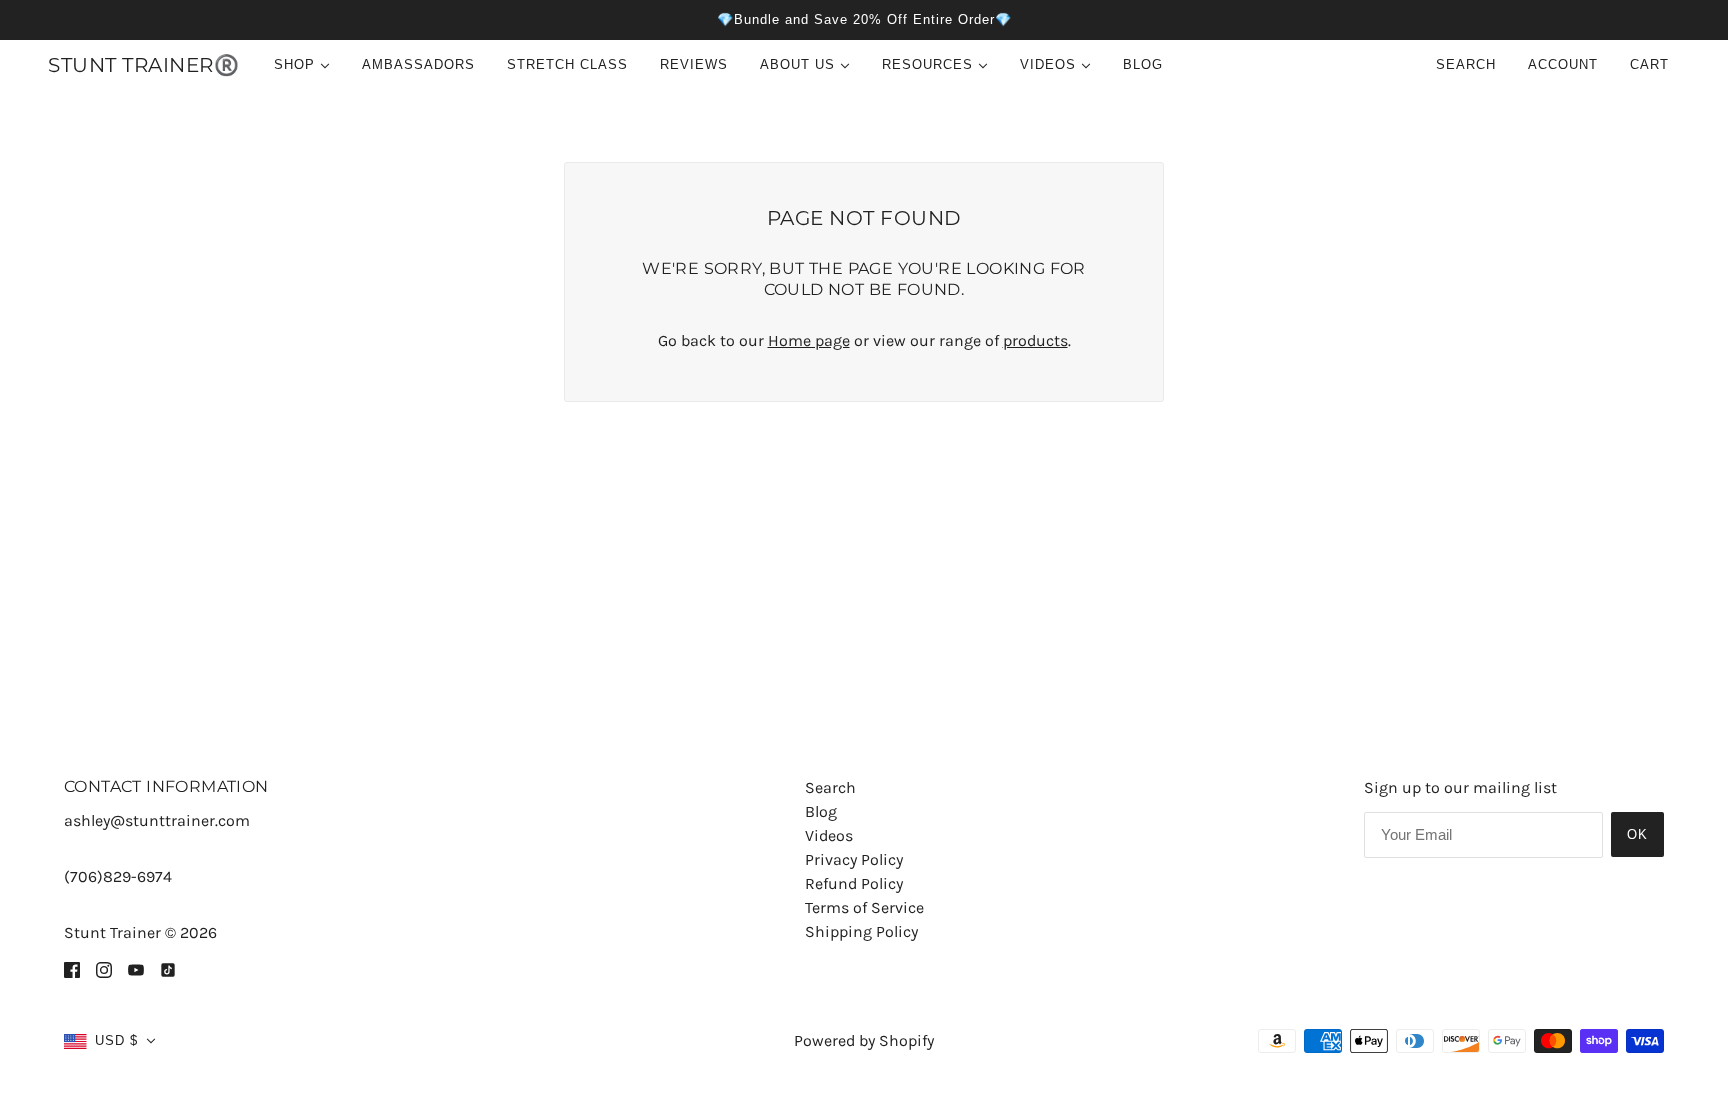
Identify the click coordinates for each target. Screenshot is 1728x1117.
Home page (809, 340)
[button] (110, 1041)
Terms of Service (864, 907)
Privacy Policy (854, 859)
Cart (1652, 64)
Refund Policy (854, 883)
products (1035, 340)
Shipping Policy (861, 931)
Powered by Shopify (864, 1040)
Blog (821, 811)
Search (1466, 64)
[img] (72, 969)
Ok (1637, 834)
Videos (829, 835)
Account (1563, 64)
